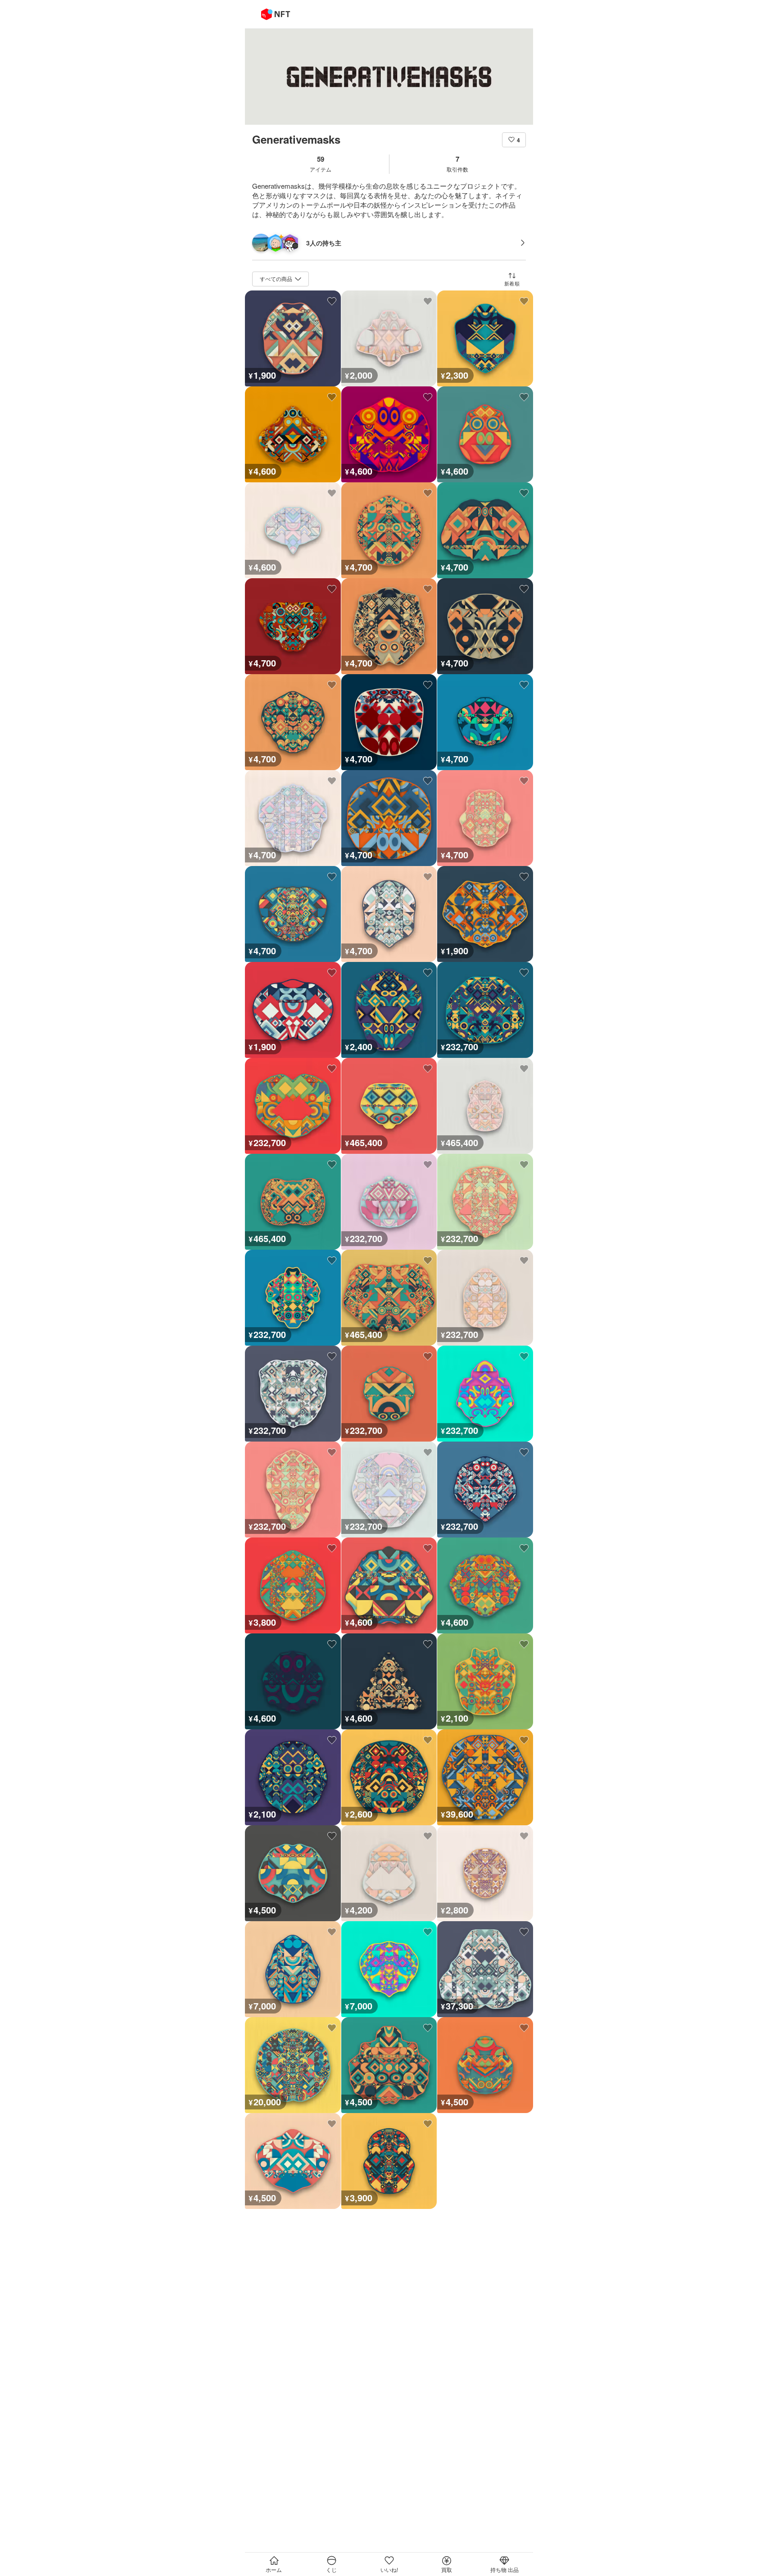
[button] (514, 140)
